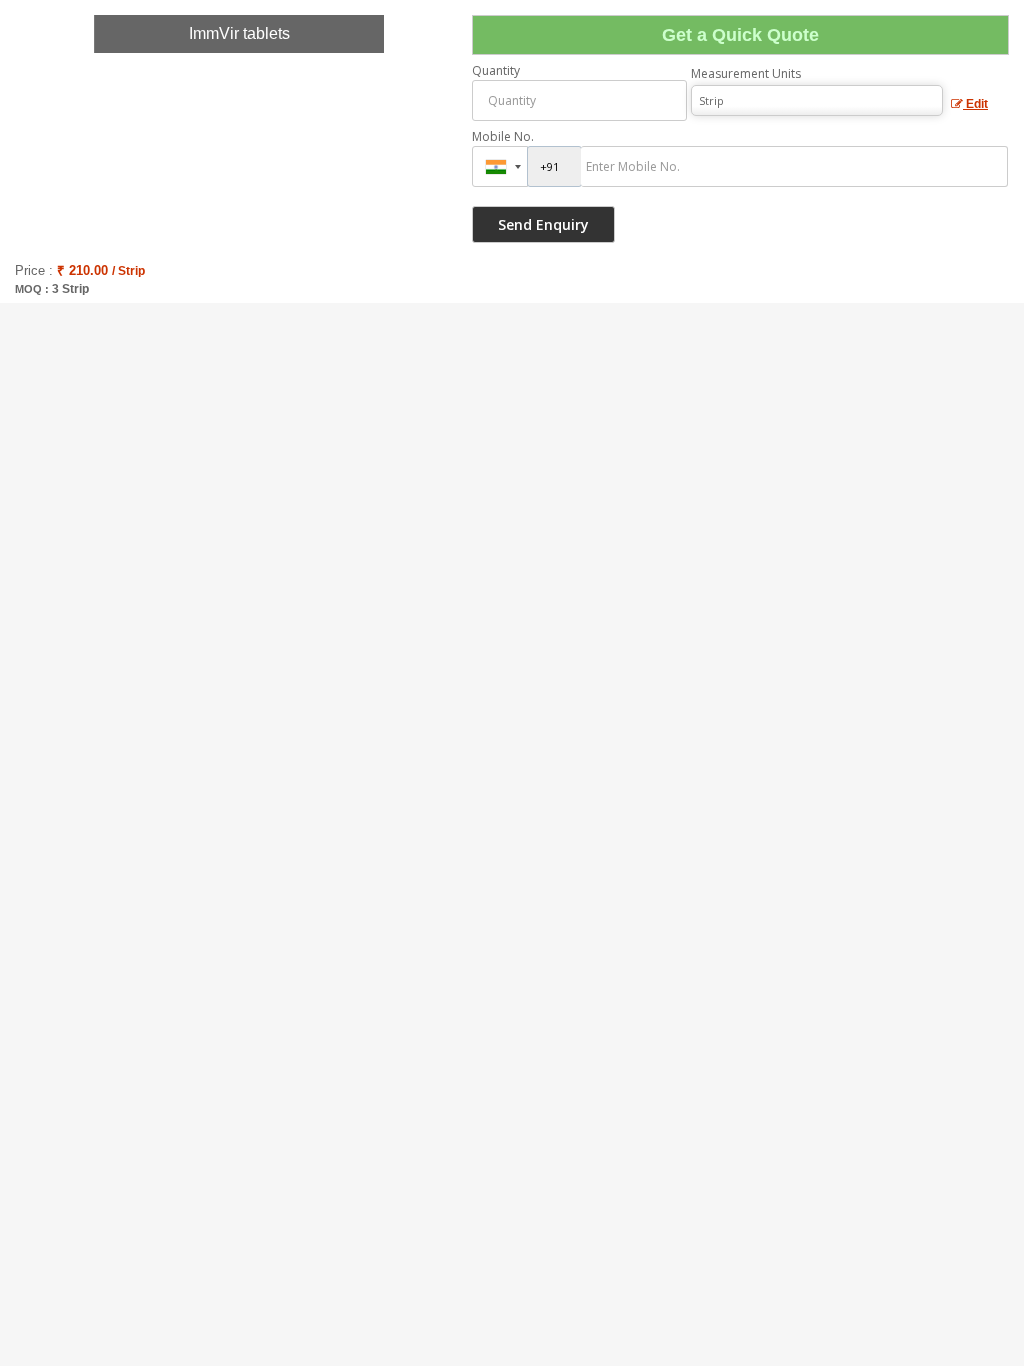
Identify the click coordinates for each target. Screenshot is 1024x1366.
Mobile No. (503, 136)
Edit (975, 104)
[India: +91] (500, 166)
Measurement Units (746, 73)
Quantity (496, 70)
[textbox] (817, 100)
